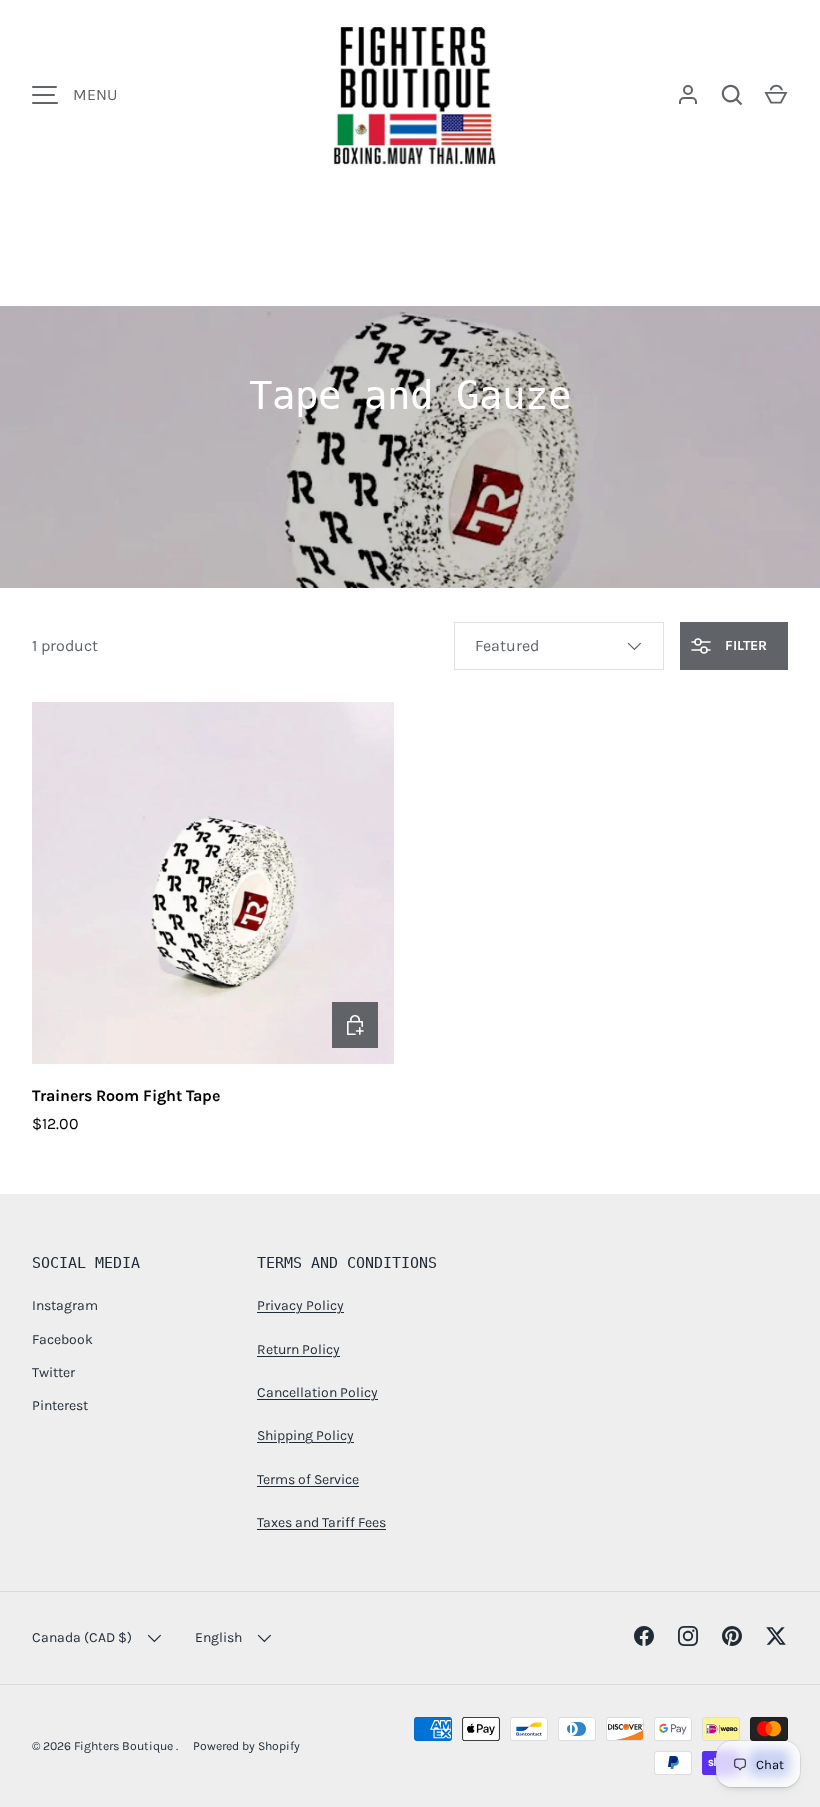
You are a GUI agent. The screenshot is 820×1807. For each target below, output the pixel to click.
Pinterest (60, 1405)
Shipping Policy (305, 1435)
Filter (744, 645)
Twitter (53, 1372)
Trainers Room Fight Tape (126, 1095)
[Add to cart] (355, 1025)
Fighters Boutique (125, 1746)
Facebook (62, 1339)
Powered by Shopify (246, 1746)
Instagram (65, 1305)
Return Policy (298, 1349)
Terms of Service (308, 1479)
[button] (776, 95)
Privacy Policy (300, 1305)
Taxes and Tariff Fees (321, 1522)
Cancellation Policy (317, 1392)
